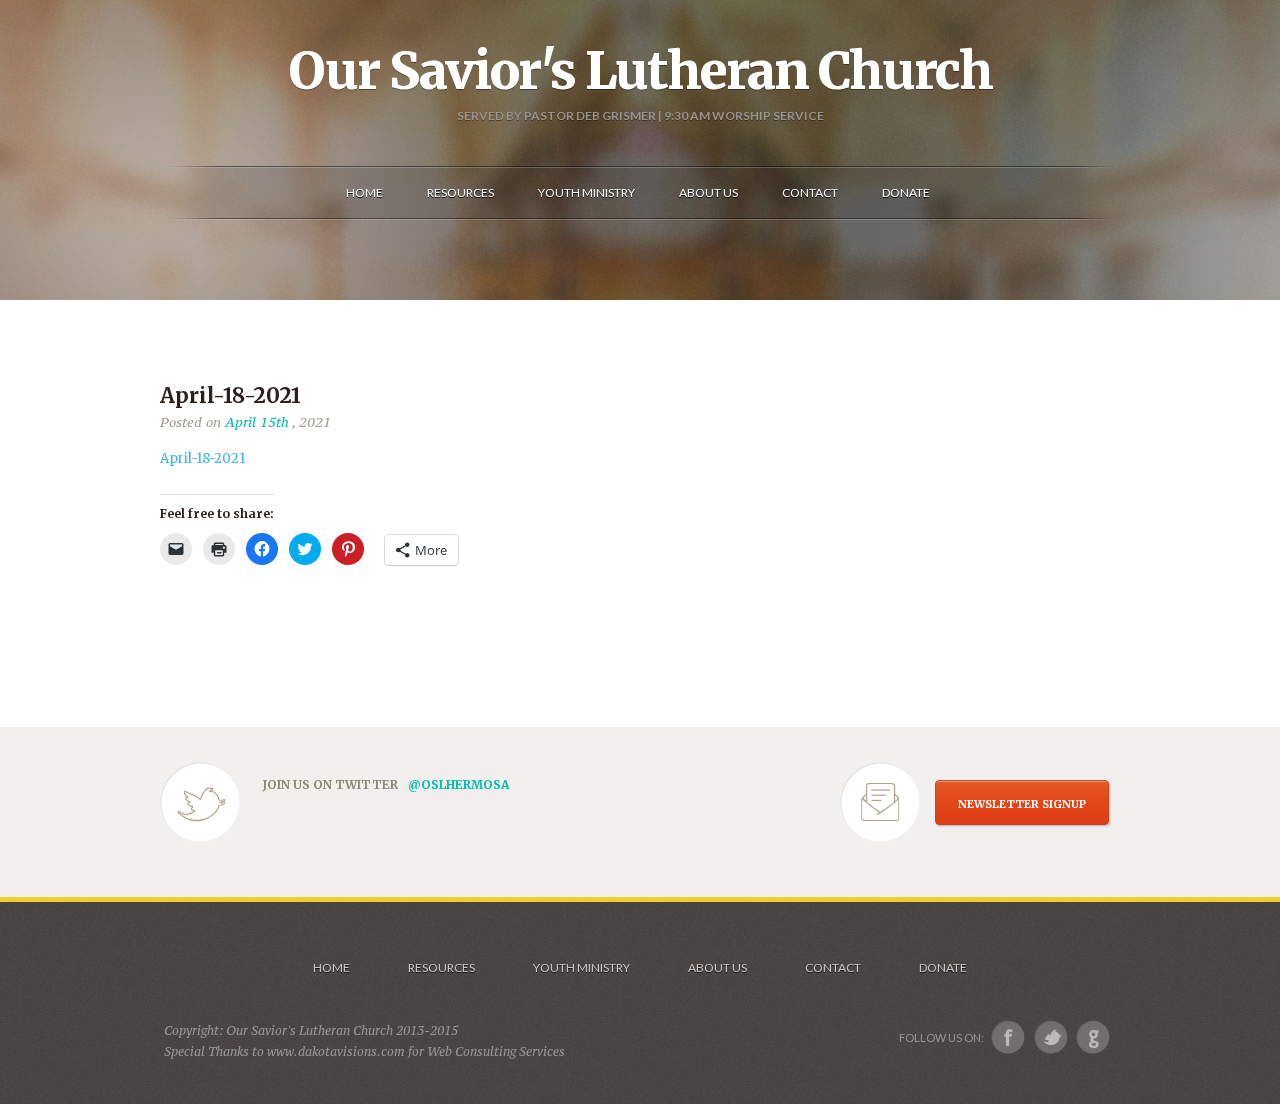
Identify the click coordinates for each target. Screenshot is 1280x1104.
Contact (833, 967)
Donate (943, 967)
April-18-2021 (202, 458)
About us (717, 967)
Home (331, 967)
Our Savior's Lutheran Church (640, 71)
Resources (441, 967)
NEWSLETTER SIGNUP (1022, 804)
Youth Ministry (581, 967)
